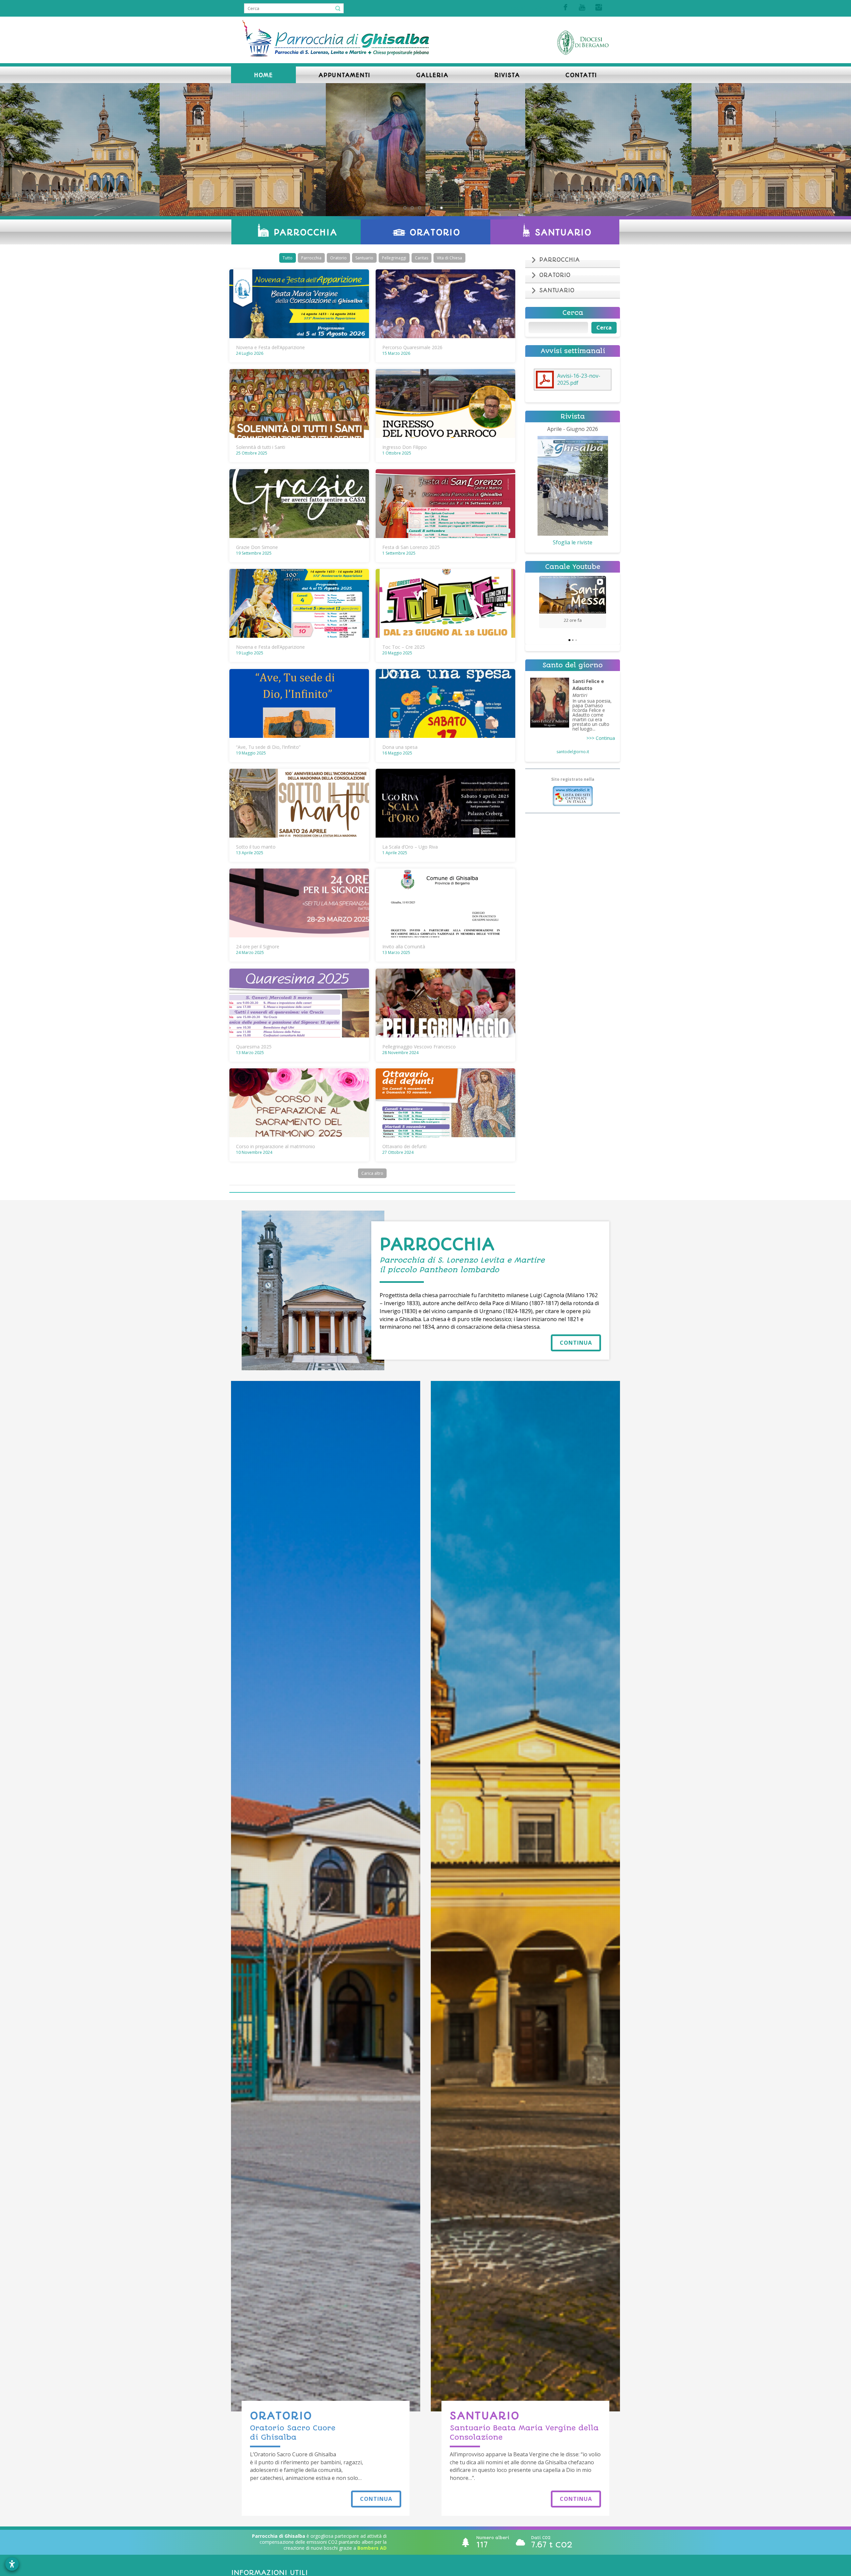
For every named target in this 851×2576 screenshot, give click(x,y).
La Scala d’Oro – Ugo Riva (410, 847)
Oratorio (338, 258)
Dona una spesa (400, 747)
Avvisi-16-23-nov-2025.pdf (579, 379)
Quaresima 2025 (254, 1047)
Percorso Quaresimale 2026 (412, 347)
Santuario (364, 258)
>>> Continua (601, 738)
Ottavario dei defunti (404, 1146)
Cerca (604, 328)
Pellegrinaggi (394, 258)
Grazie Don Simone (257, 547)
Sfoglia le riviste (573, 542)
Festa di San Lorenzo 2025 (411, 547)
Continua (576, 1343)
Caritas (422, 258)
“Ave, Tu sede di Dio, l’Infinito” (268, 747)
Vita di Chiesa (449, 258)
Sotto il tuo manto (256, 847)
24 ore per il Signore (258, 947)
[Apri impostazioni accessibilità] (12, 2564)
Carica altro (372, 1173)
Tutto (288, 258)
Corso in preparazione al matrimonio (276, 1146)
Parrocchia (311, 258)
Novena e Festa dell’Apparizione (270, 347)
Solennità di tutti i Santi (261, 447)
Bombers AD (372, 2548)
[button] (539, 602)
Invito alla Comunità (404, 947)
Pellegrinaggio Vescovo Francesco (419, 1047)
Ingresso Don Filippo (405, 447)
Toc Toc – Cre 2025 (404, 647)
